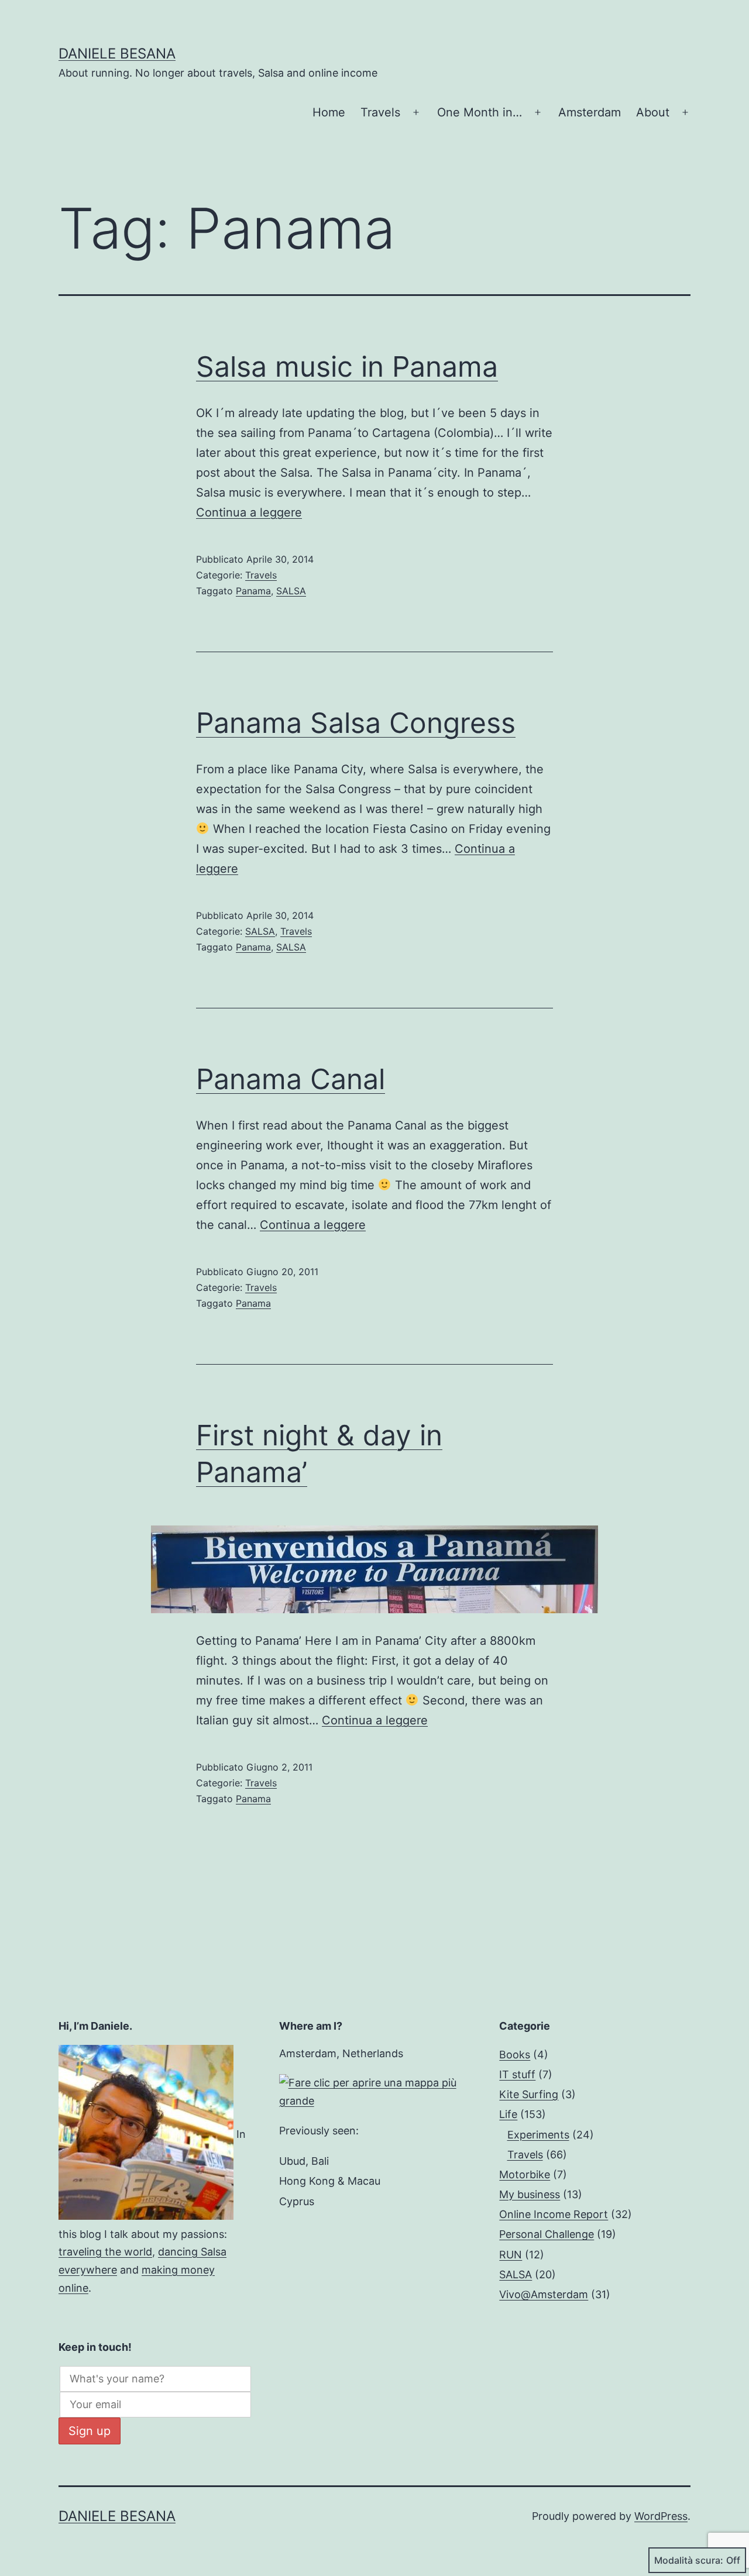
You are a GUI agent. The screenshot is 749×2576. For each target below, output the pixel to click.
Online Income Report (554, 2214)
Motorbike (525, 2174)
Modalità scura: (689, 2560)
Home (329, 112)
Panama (253, 591)
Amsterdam (590, 112)
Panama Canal (291, 1079)
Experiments (538, 2135)
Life (508, 2114)
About (653, 112)
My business (530, 2194)
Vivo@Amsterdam (544, 2294)
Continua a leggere (249, 512)
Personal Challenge (547, 2234)
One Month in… (480, 112)
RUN (511, 2255)
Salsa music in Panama (347, 366)
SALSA (291, 591)
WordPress (661, 2516)
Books (515, 2055)
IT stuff (517, 2074)
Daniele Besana (117, 54)
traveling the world (105, 2252)
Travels (380, 112)
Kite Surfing (529, 2094)
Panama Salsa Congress (356, 723)
